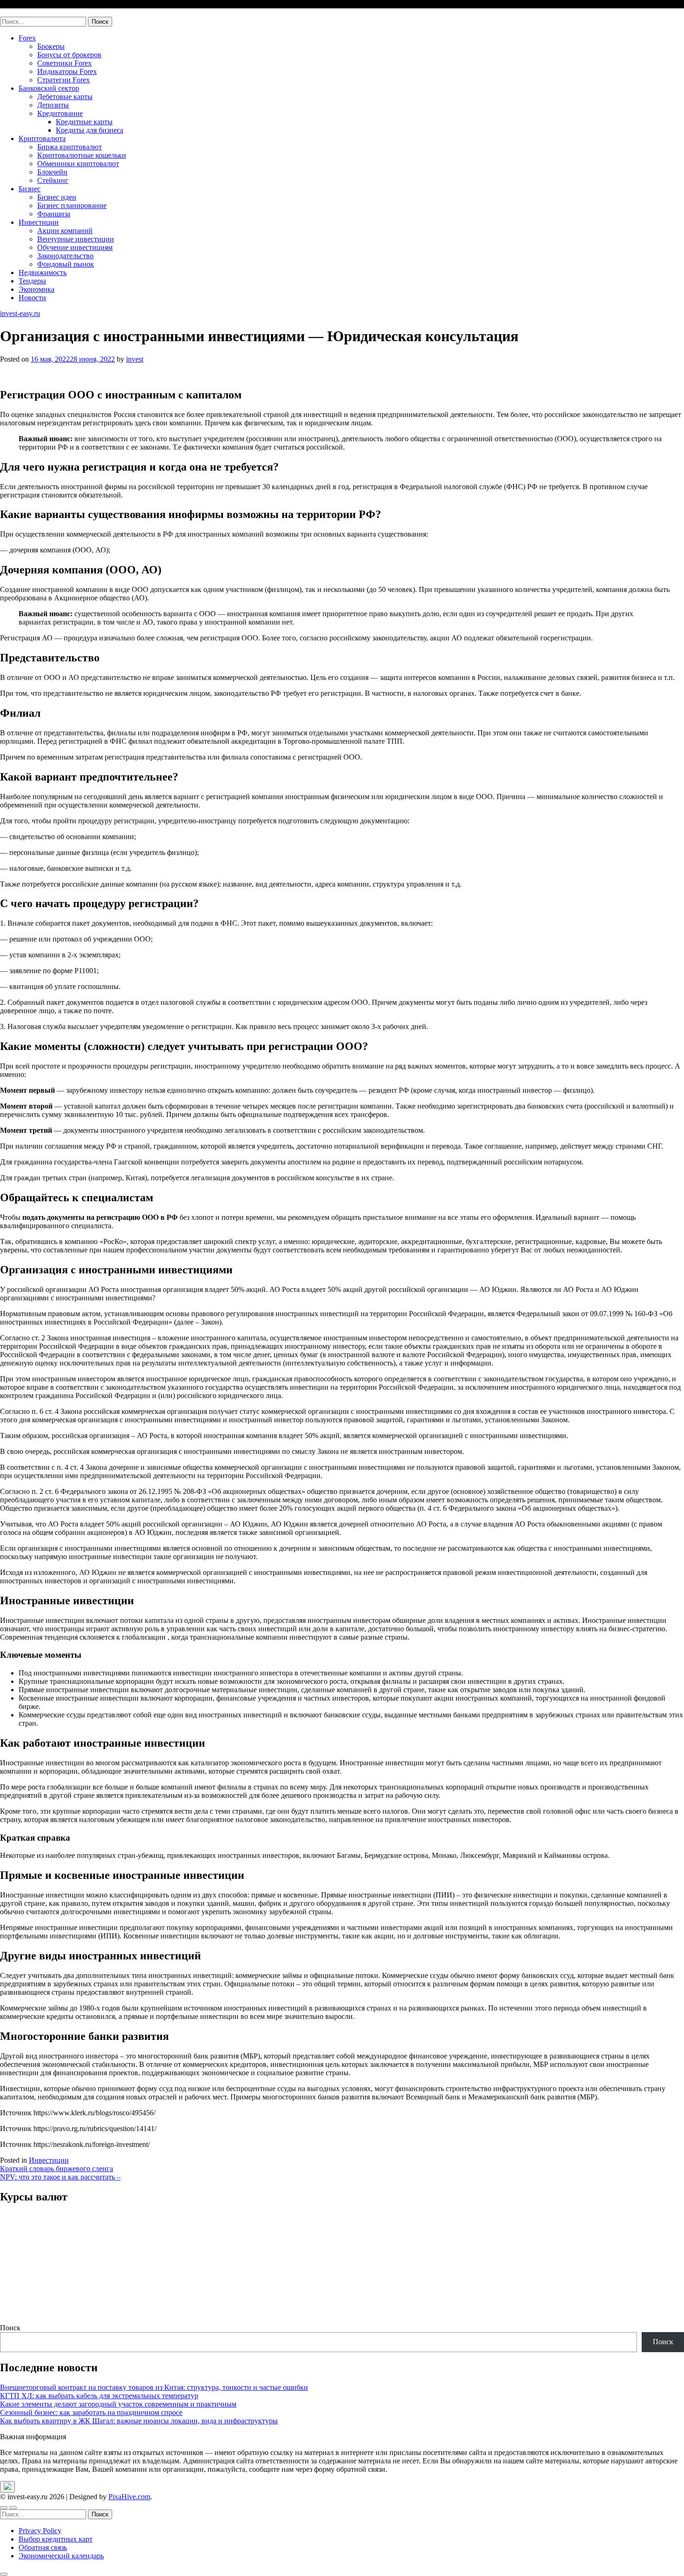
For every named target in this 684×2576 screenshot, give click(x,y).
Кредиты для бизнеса (90, 130)
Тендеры (32, 281)
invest (135, 359)
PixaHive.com (129, 2497)
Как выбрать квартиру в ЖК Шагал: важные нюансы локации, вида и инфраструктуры (139, 2421)
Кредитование (60, 113)
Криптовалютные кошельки (82, 155)
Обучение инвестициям (75, 247)
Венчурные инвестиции (76, 239)
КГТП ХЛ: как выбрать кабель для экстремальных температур (99, 2396)
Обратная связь (43, 2547)
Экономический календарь (61, 2556)
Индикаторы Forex (67, 71)
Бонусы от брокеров (69, 55)
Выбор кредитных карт (56, 2539)
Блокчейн (52, 172)
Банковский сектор (49, 88)
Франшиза (54, 214)
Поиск (10, 2328)
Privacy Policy (40, 2531)
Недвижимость (43, 272)
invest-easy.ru (20, 12)
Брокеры (51, 46)
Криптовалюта (42, 138)
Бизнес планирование (72, 205)
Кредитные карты (84, 122)
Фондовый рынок (66, 264)
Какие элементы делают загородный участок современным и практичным (118, 2404)
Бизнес (30, 189)
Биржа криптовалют (70, 147)
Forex (27, 38)
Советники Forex (64, 63)
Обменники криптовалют (78, 164)
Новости (32, 298)
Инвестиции (39, 222)
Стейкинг (53, 180)
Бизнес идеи (57, 197)
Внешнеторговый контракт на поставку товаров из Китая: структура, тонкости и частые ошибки (154, 2387)
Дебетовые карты (65, 97)
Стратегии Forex (64, 80)
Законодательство (65, 256)
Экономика (37, 289)
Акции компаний (65, 231)
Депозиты (53, 105)
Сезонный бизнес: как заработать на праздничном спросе (91, 2412)
